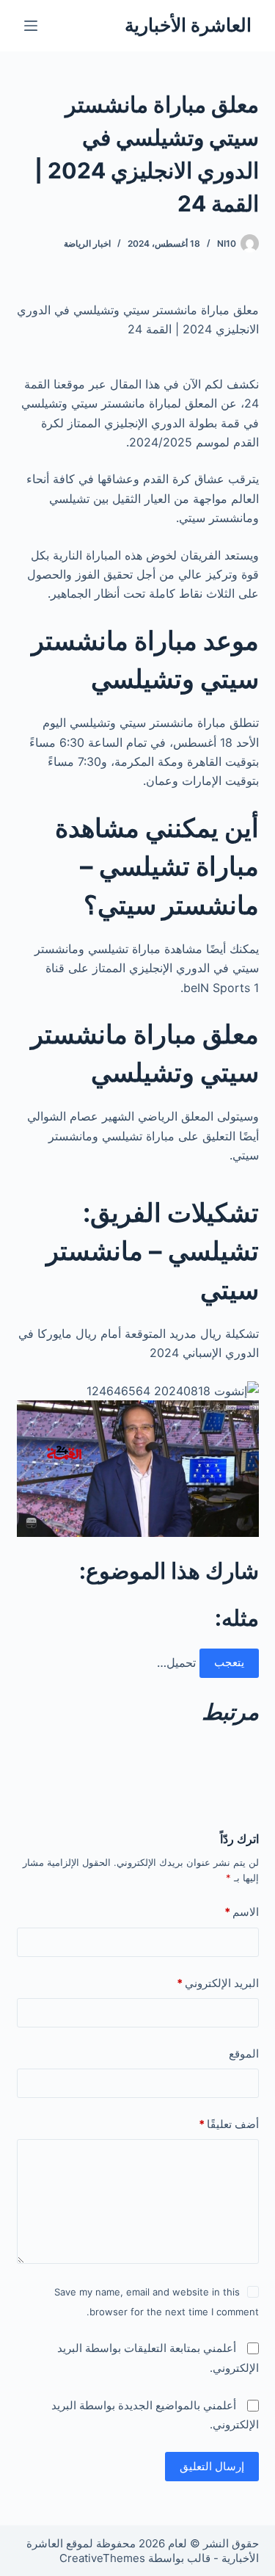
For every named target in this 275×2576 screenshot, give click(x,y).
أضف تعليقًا (229, 2124)
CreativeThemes (102, 2558)
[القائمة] (31, 26)
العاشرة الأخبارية (188, 25)
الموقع (244, 2054)
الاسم (242, 1912)
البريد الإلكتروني (218, 1983)
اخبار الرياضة (87, 243)
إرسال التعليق (212, 2466)
